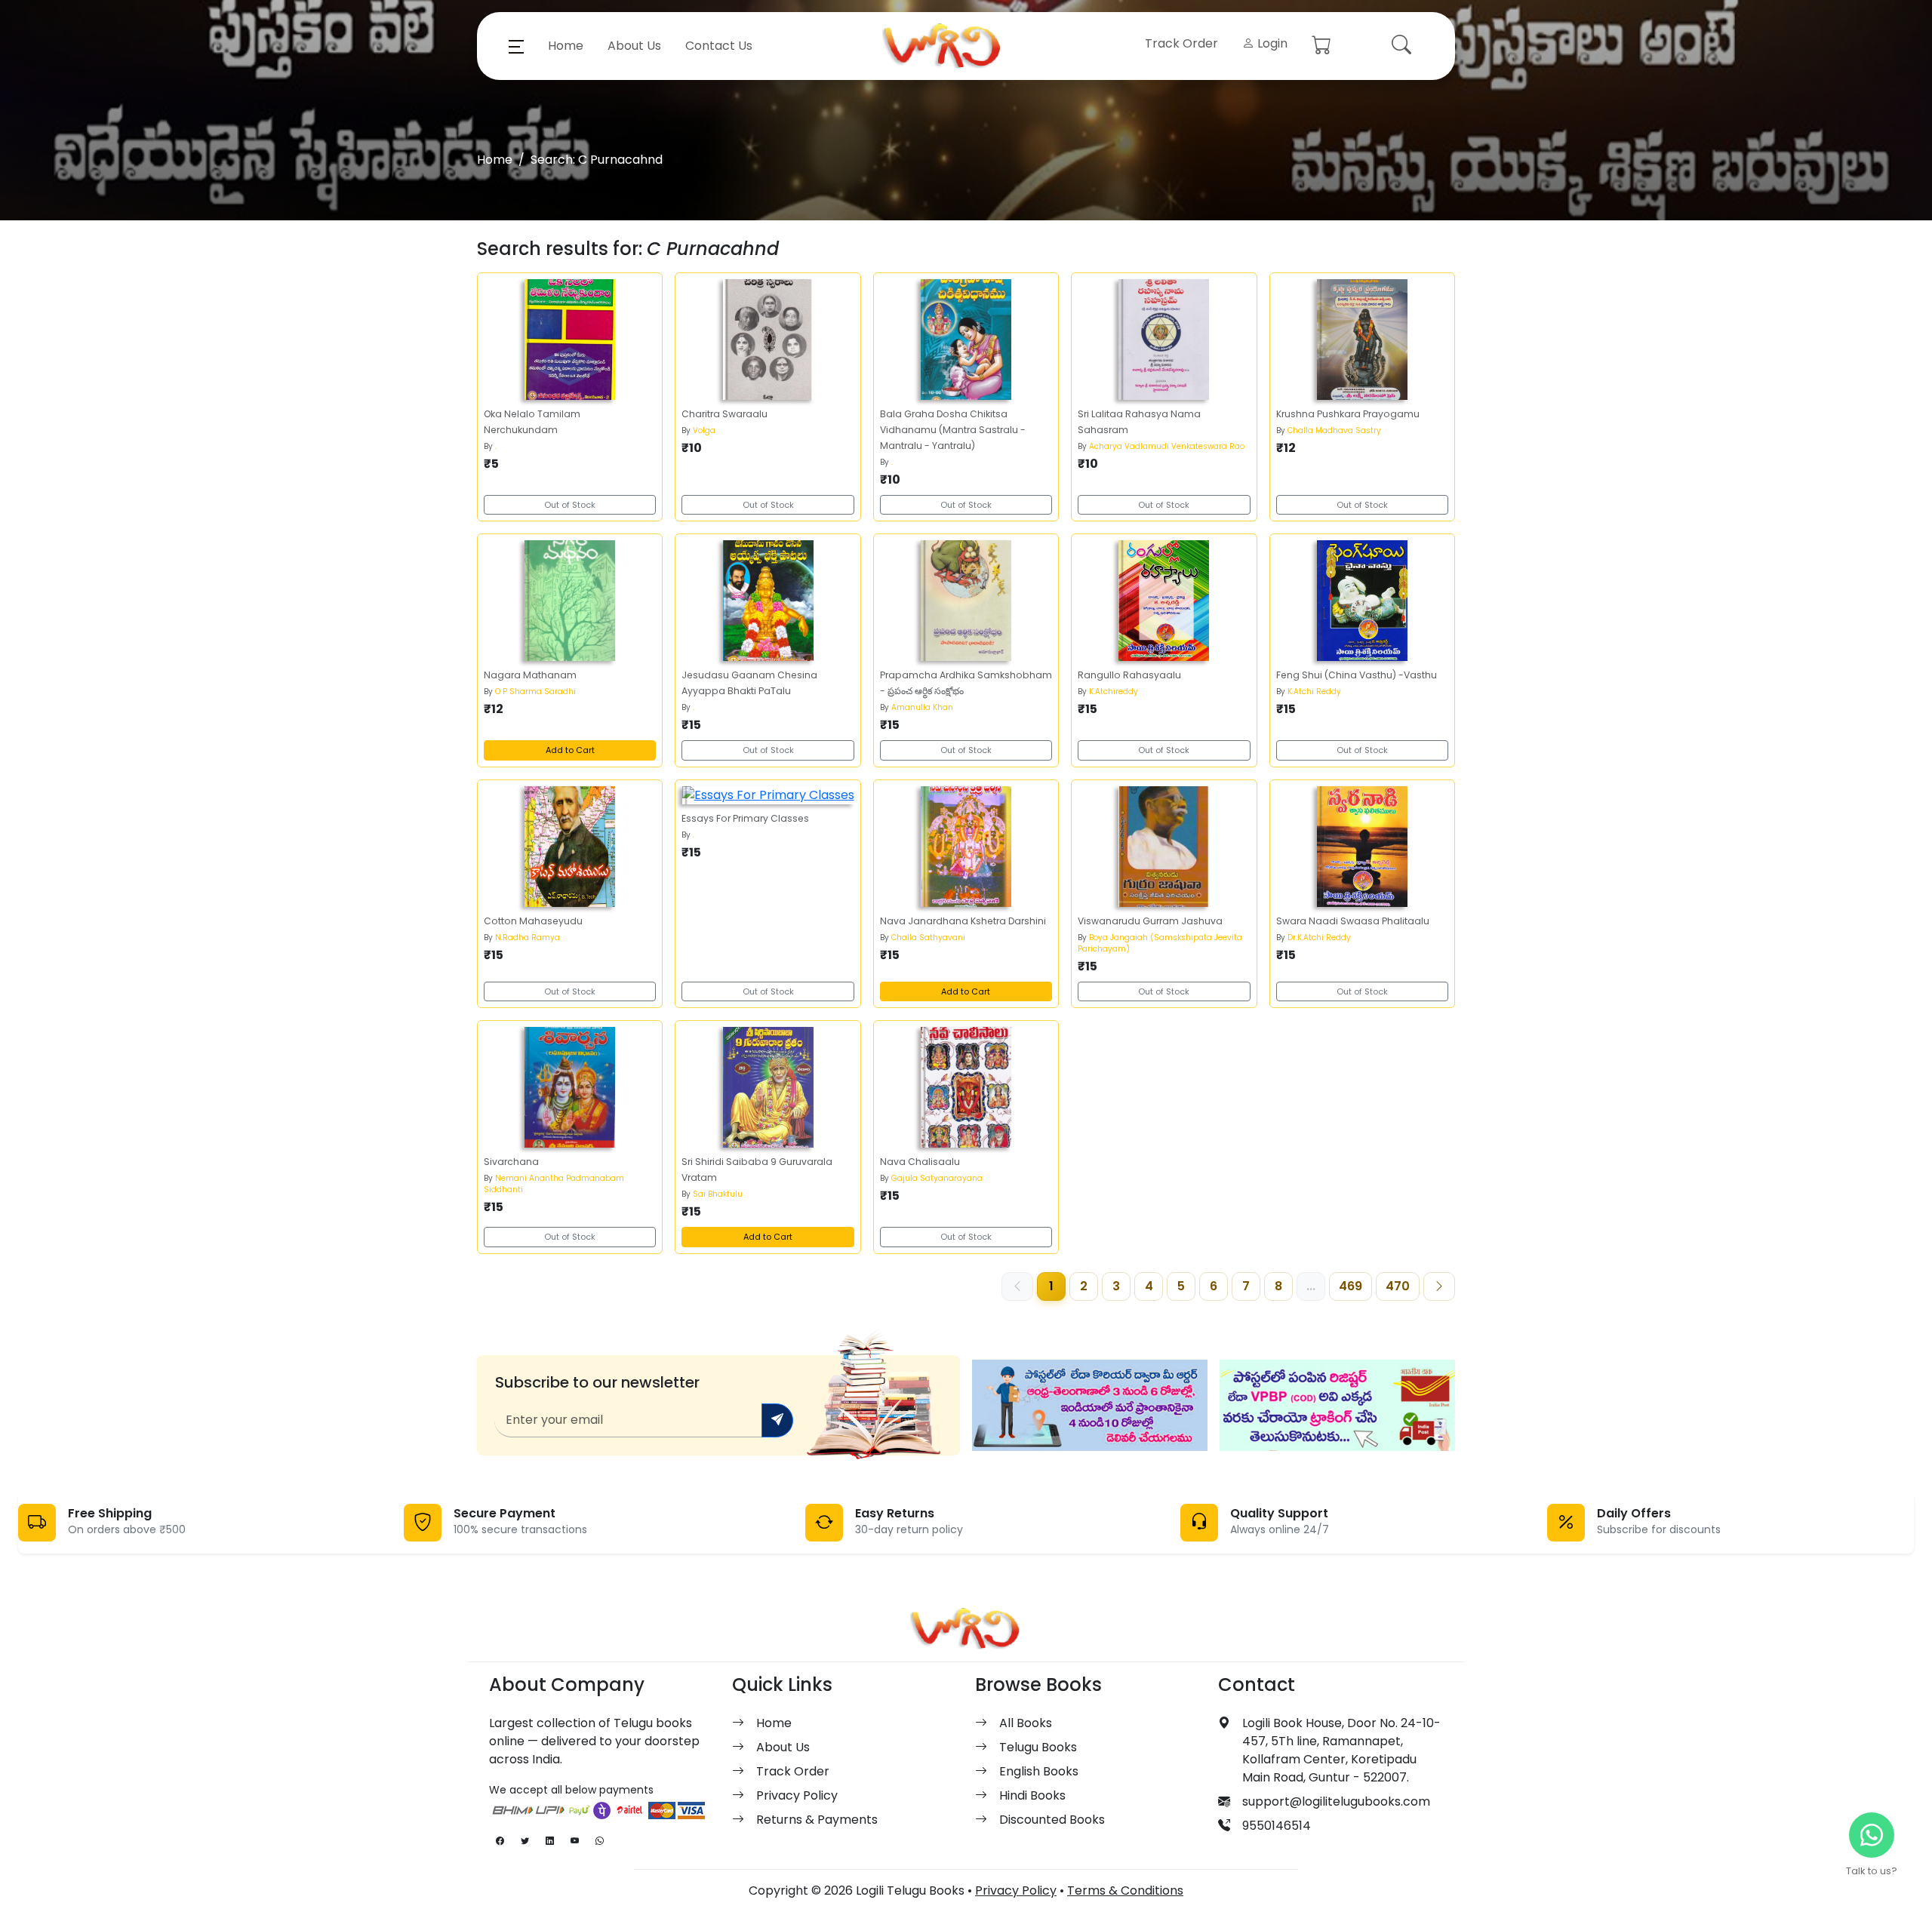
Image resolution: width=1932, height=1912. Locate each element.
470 (1398, 1286)
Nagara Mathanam (530, 675)
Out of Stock (570, 505)
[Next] (1439, 1286)
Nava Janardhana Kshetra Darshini (963, 921)
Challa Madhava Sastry (1334, 430)
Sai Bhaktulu (718, 1194)
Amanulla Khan (922, 707)
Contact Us (719, 46)
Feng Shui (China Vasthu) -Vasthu (1357, 675)
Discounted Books (1052, 1820)
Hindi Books (1032, 1795)
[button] (516, 46)
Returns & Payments (817, 1820)
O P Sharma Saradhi (535, 692)
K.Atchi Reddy (1314, 692)
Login (1271, 43)
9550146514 (1277, 1826)
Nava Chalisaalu (920, 1162)
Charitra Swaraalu (724, 414)
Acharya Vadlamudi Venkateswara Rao (1167, 446)
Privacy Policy (797, 1795)
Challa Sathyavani (928, 938)
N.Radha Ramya (528, 938)
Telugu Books (1038, 1747)
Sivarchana (511, 1162)
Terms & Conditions (1125, 1890)
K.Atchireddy (1114, 692)
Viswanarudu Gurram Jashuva (1150, 921)
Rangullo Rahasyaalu (1129, 675)
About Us (634, 46)
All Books (1026, 1723)
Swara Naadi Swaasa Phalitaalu (1353, 921)
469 (1351, 1286)
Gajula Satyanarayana (937, 1178)
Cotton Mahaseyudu (533, 921)
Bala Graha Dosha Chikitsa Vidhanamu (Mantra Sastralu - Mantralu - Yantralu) (953, 430)
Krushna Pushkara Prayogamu (1348, 414)
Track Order (1181, 43)
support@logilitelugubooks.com (1336, 1801)
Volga (704, 430)
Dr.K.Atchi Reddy (1319, 938)
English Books (1039, 1771)
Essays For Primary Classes (745, 818)
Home (566, 46)
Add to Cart (570, 750)
